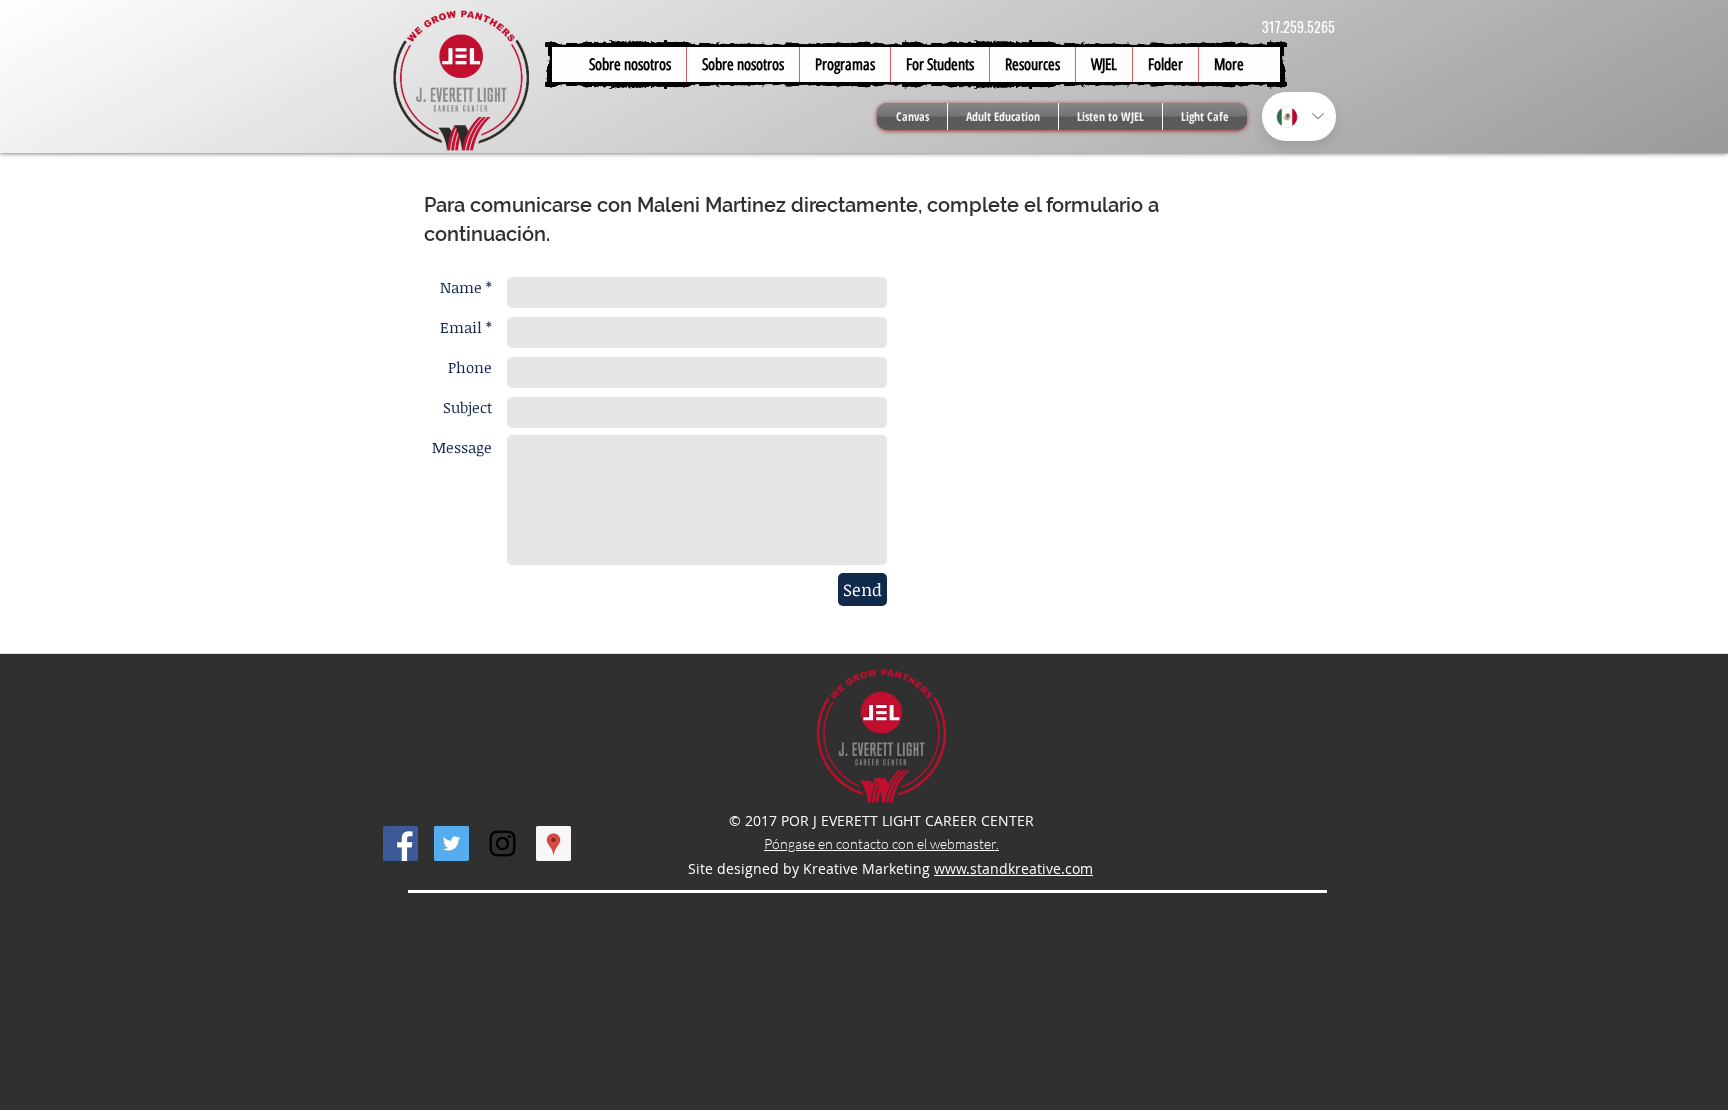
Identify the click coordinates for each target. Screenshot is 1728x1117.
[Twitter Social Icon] (451, 843)
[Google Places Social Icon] (553, 843)
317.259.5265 (1298, 26)
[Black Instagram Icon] (502, 843)
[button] (939, 64)
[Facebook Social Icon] (400, 843)
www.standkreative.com (1013, 868)
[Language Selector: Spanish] (1299, 116)
